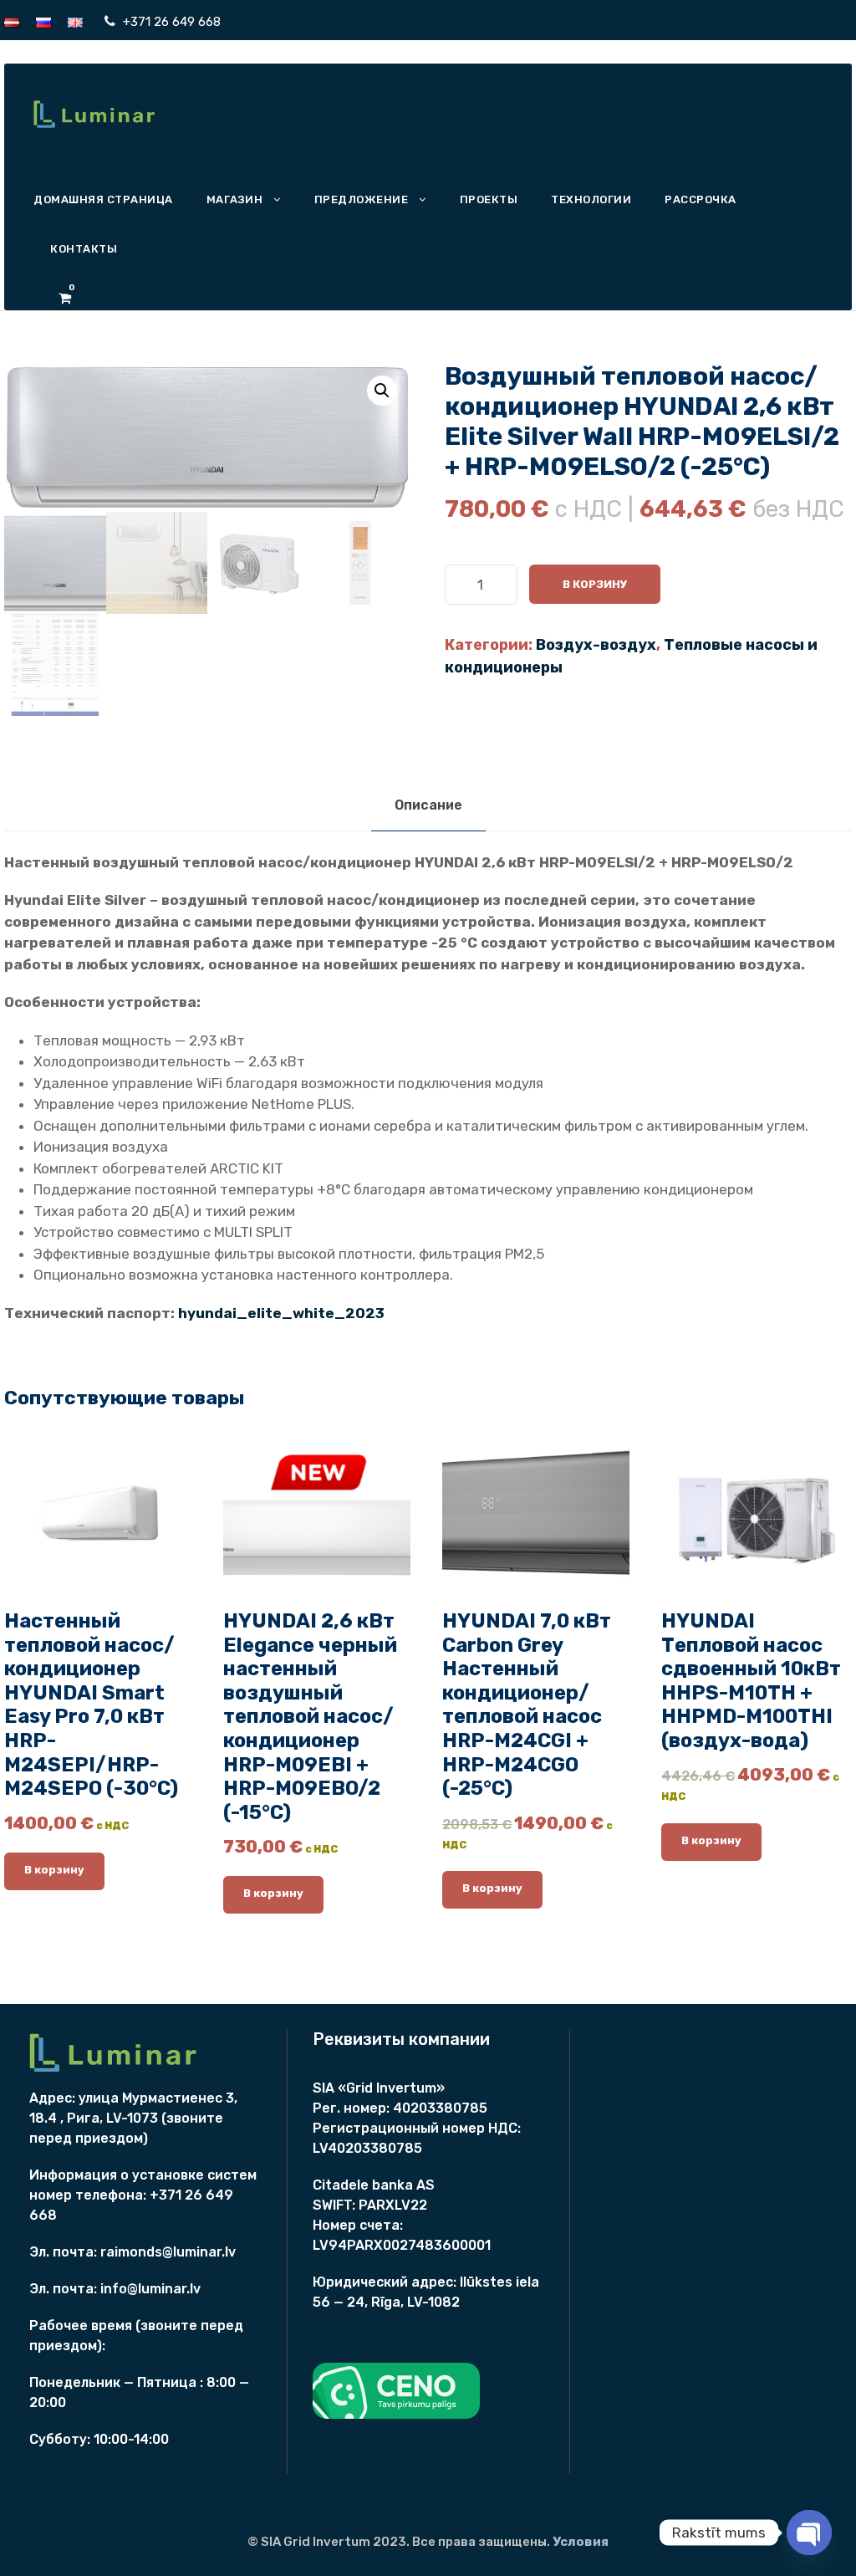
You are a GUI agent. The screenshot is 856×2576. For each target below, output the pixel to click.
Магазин (235, 199)
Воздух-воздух (596, 645)
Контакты (84, 249)
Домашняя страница (103, 199)
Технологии (591, 199)
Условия (581, 2542)
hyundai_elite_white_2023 (281, 1313)
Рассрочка (701, 199)
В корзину (595, 584)
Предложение (362, 199)
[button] (382, 391)
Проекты (489, 199)
